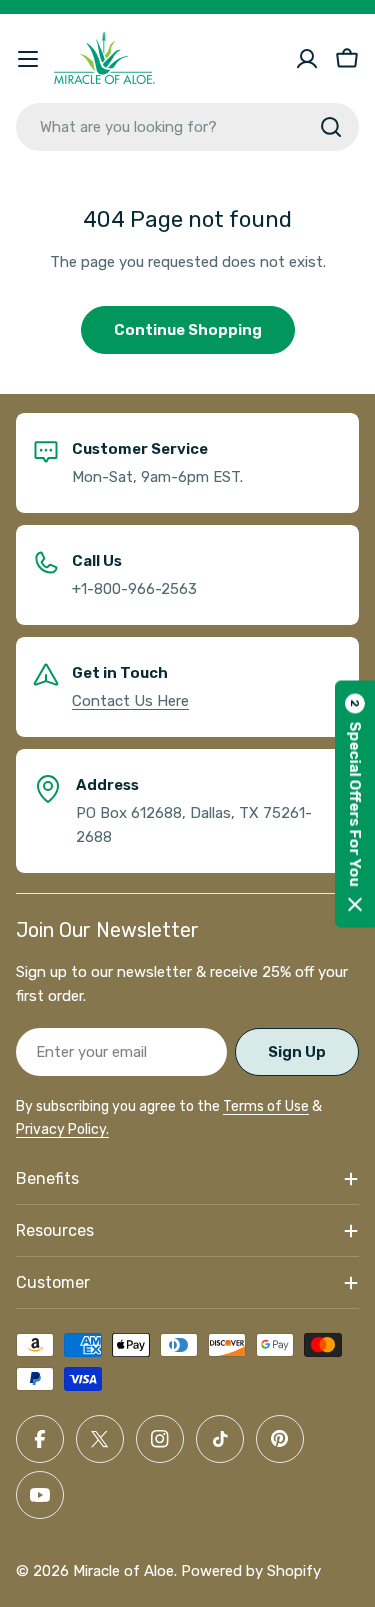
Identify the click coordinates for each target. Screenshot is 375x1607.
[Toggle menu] (28, 59)
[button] (355, 803)
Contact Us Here (130, 701)
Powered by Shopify (251, 1571)
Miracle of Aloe (123, 1571)
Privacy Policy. (62, 1129)
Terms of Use (266, 1106)
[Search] (331, 127)
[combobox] (187, 127)
